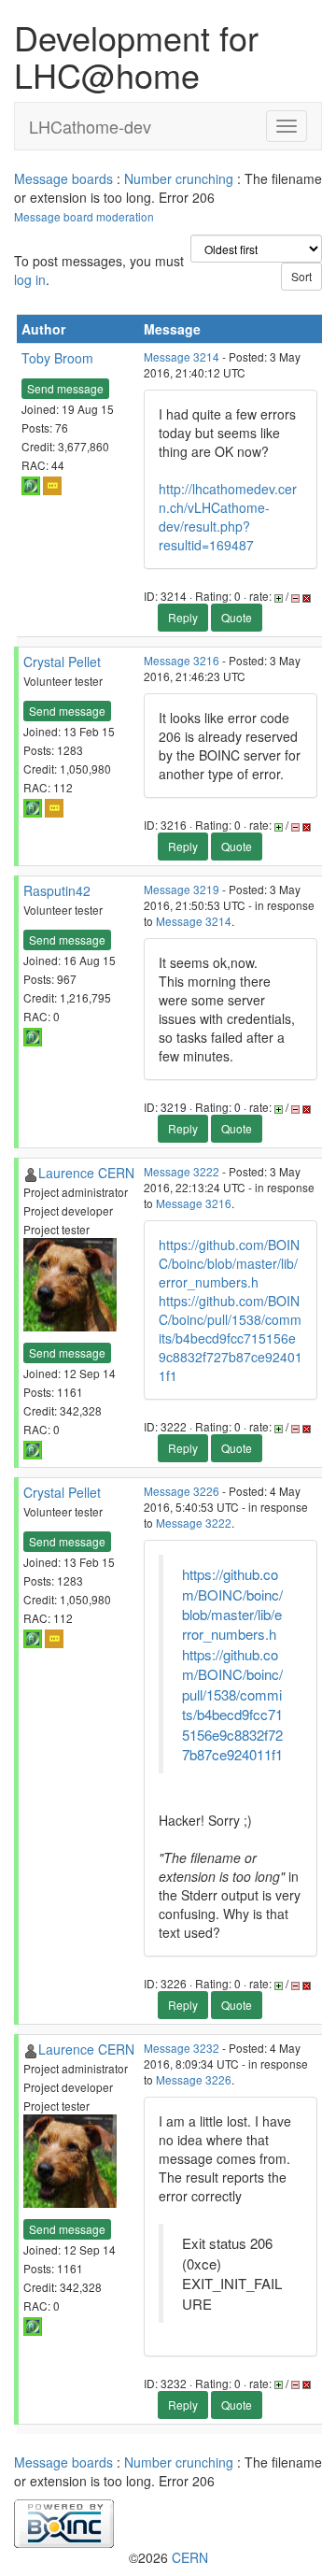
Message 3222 (182, 1171)
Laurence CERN (86, 1173)
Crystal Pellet (62, 662)
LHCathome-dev (90, 126)
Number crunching (179, 178)
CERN (190, 2557)
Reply (183, 617)
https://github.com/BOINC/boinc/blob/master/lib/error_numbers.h (229, 1263)
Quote (237, 617)
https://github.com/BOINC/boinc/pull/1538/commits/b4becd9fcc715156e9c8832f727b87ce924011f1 (231, 1338)
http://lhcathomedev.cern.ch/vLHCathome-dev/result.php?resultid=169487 (228, 517)
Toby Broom (57, 358)
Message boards (63, 178)
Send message (65, 388)
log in (30, 279)
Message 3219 (182, 889)
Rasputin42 (57, 890)
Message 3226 (182, 1491)
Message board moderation (84, 216)
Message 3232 (182, 2048)
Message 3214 (182, 356)
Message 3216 (182, 660)
